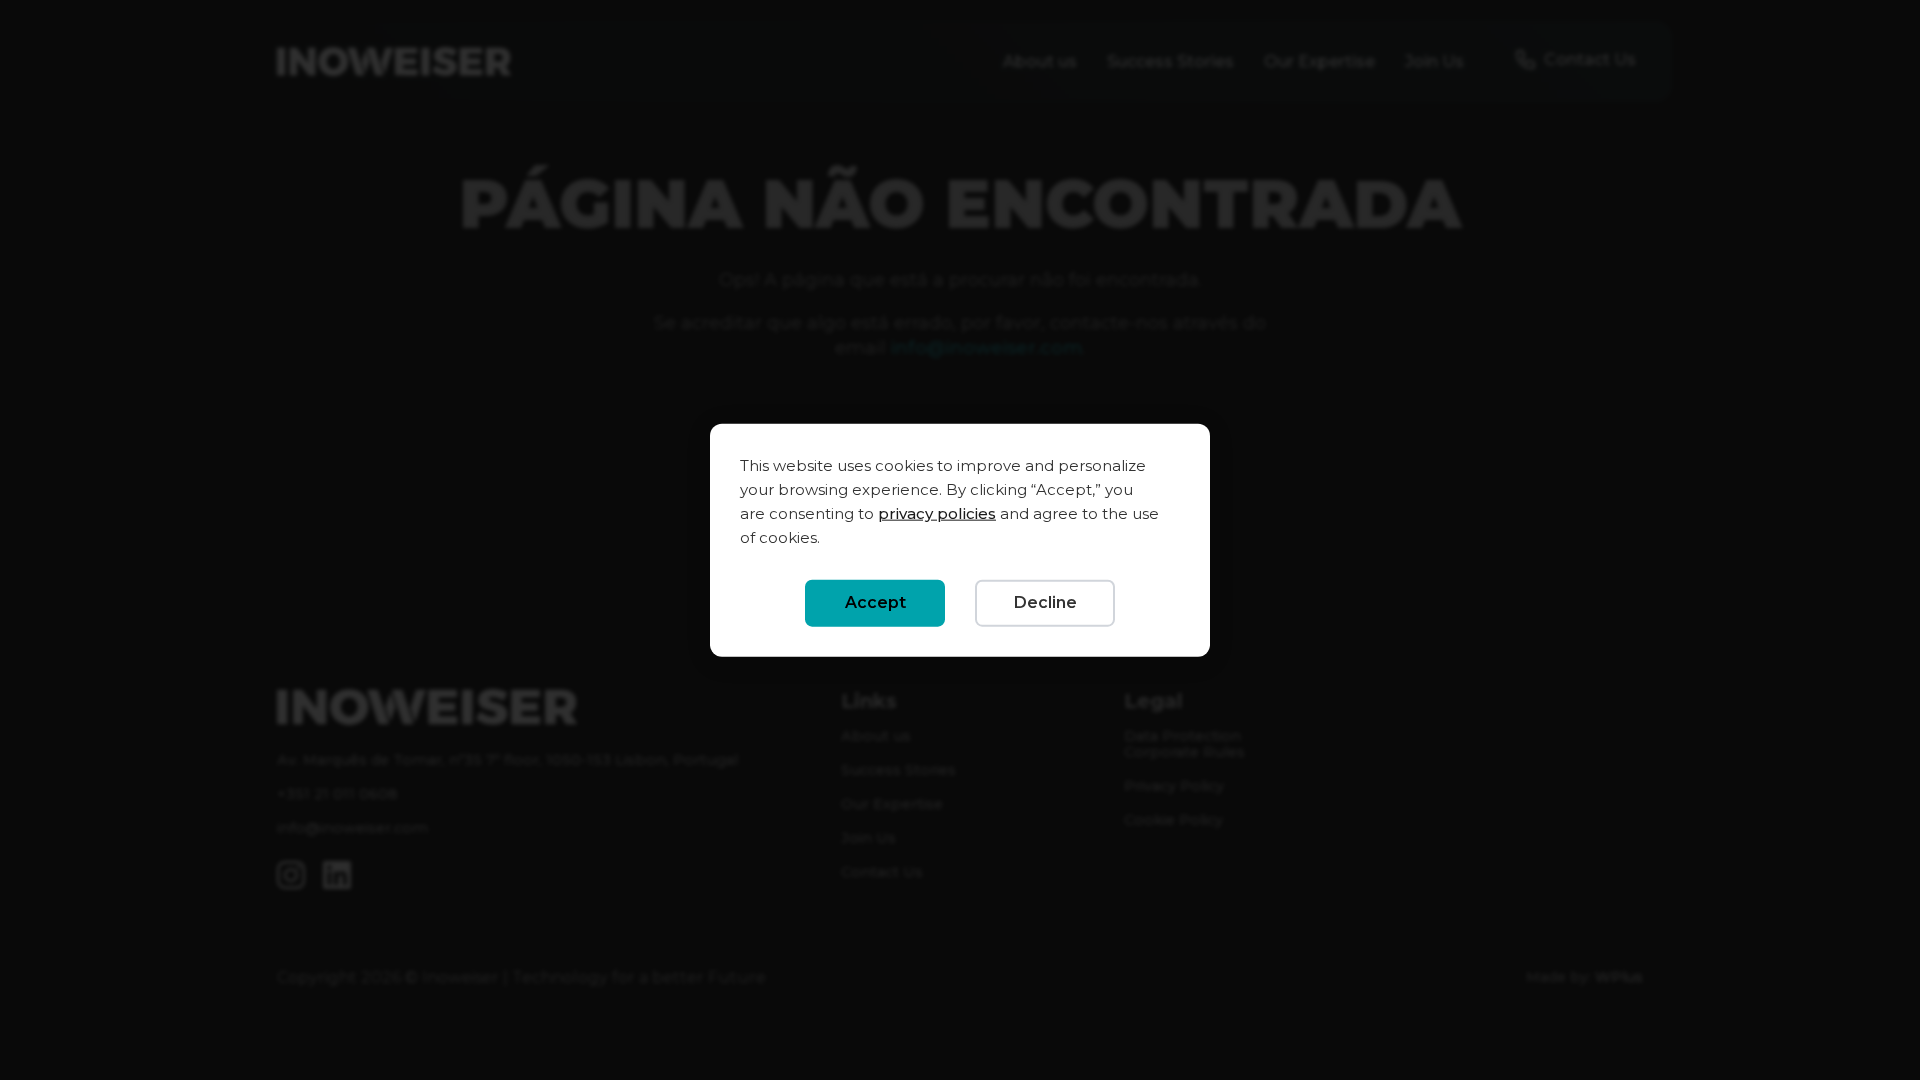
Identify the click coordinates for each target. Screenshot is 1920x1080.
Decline (1045, 602)
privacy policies (937, 513)
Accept (875, 602)
